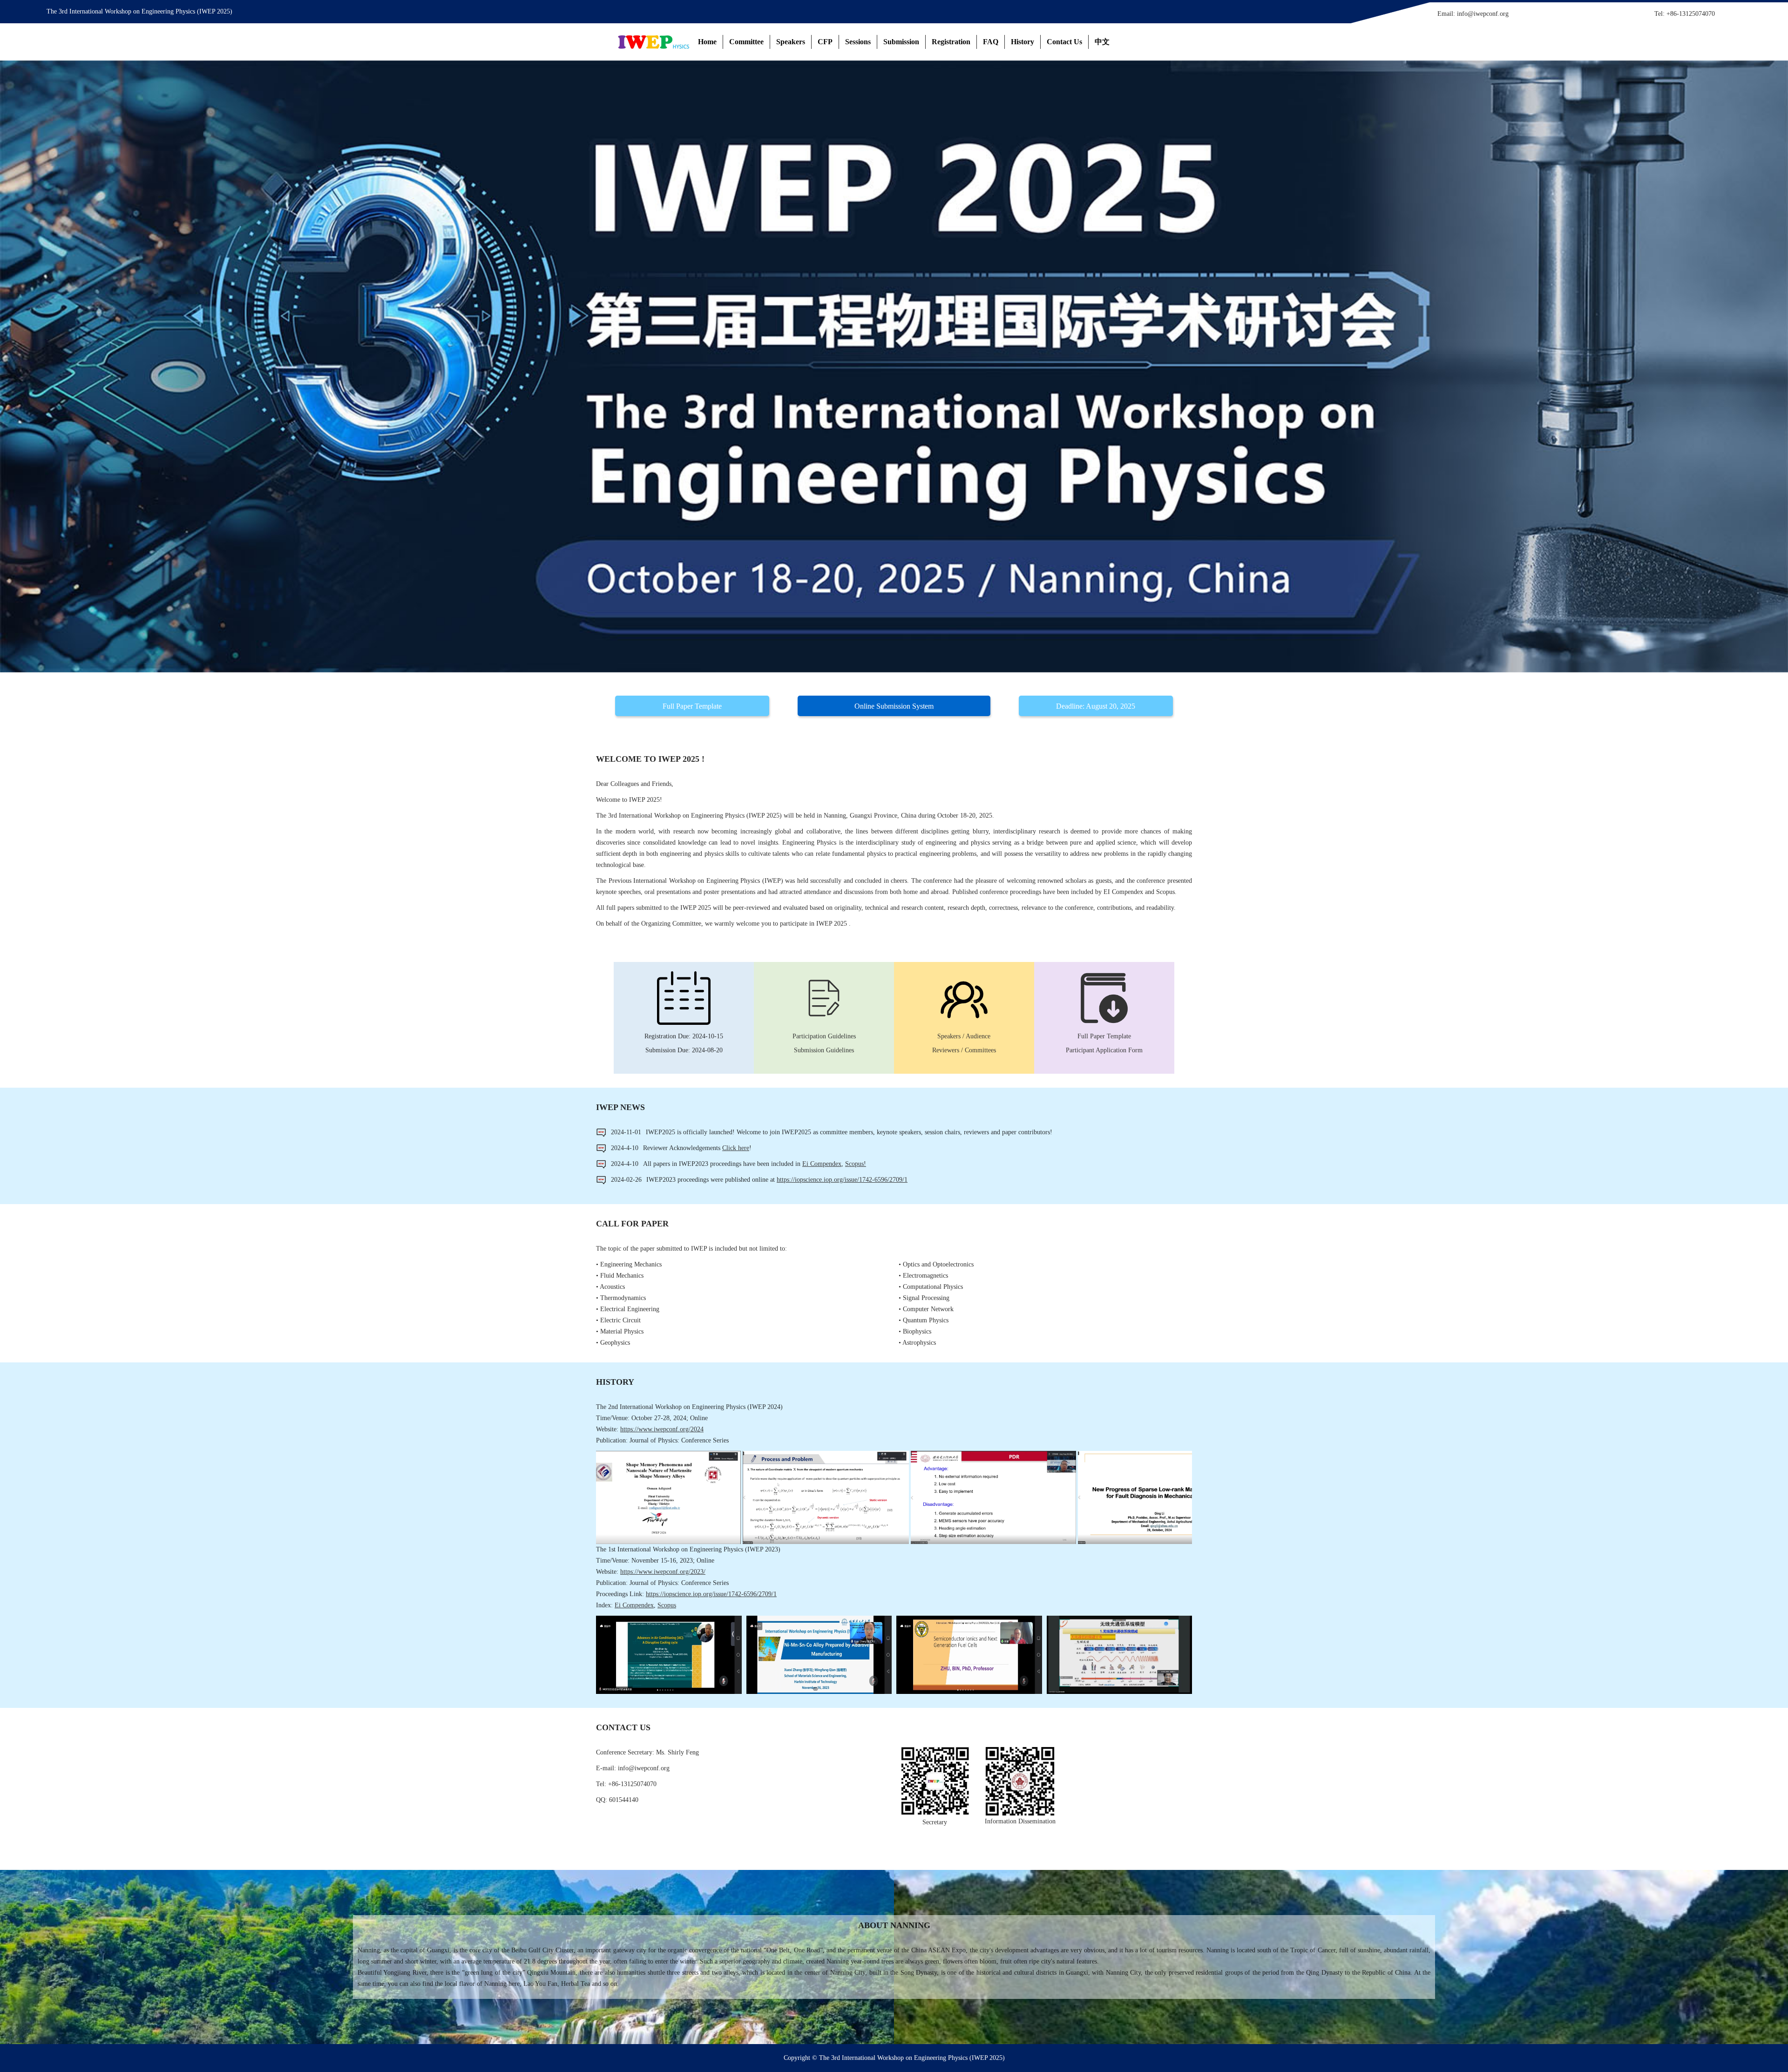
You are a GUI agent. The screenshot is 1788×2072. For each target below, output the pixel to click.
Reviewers (946, 1050)
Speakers (791, 42)
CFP (825, 42)
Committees (980, 1050)
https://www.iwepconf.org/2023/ (663, 1572)
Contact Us (1064, 42)
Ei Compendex (822, 1164)
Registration (951, 42)
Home (707, 42)
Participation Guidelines (824, 1036)
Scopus (667, 1605)
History (1023, 42)
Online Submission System (894, 706)
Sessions (858, 42)
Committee (746, 42)
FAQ (991, 42)
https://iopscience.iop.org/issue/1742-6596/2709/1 (842, 1180)
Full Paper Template (692, 706)
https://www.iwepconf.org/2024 (662, 1429)
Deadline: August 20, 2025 (1096, 706)
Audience (978, 1036)
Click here (736, 1148)
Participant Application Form (1104, 1050)
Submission (901, 42)
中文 (1102, 42)
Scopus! (856, 1164)
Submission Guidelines (824, 1050)
